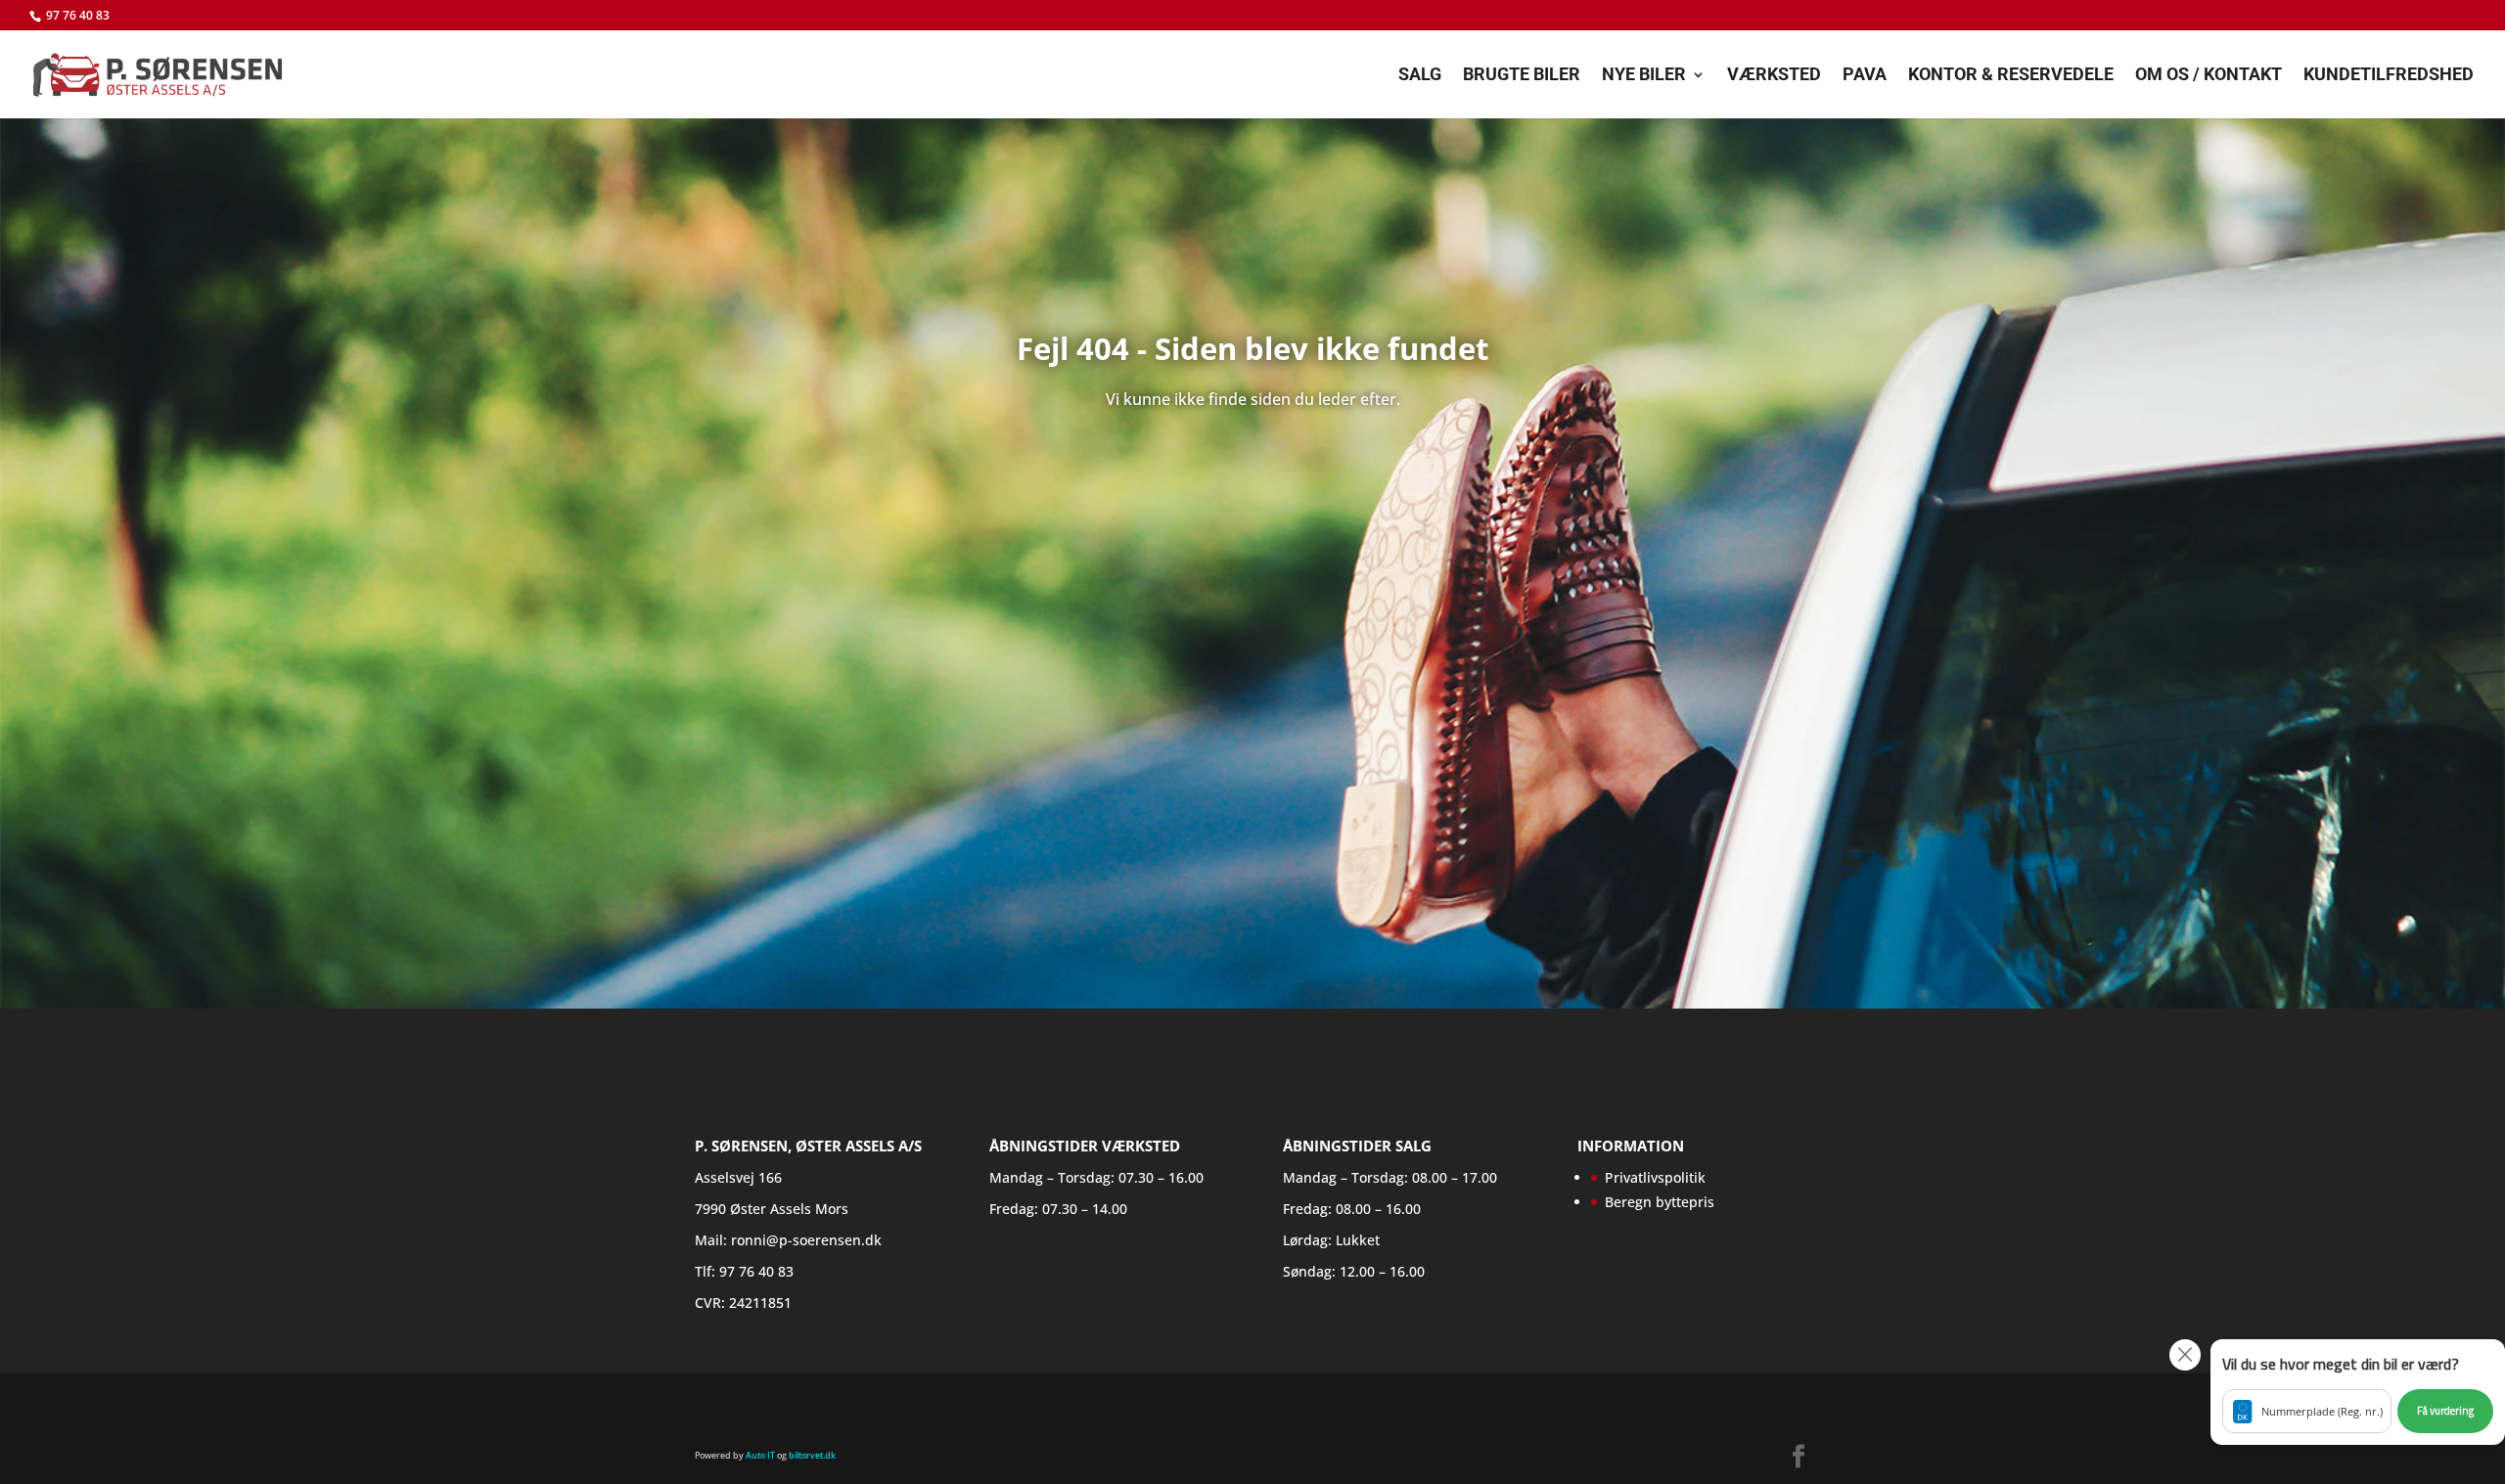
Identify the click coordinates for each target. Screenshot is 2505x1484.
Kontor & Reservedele (2011, 76)
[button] (2358, 1392)
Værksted (1774, 76)
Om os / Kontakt (2209, 76)
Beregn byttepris (1660, 1202)
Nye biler (1644, 76)
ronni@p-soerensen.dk (806, 1240)
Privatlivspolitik (1655, 1177)
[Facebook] (1799, 1458)
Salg (1420, 76)
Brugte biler (1522, 76)
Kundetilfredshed (2389, 76)
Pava (1865, 76)
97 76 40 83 (78, 15)
